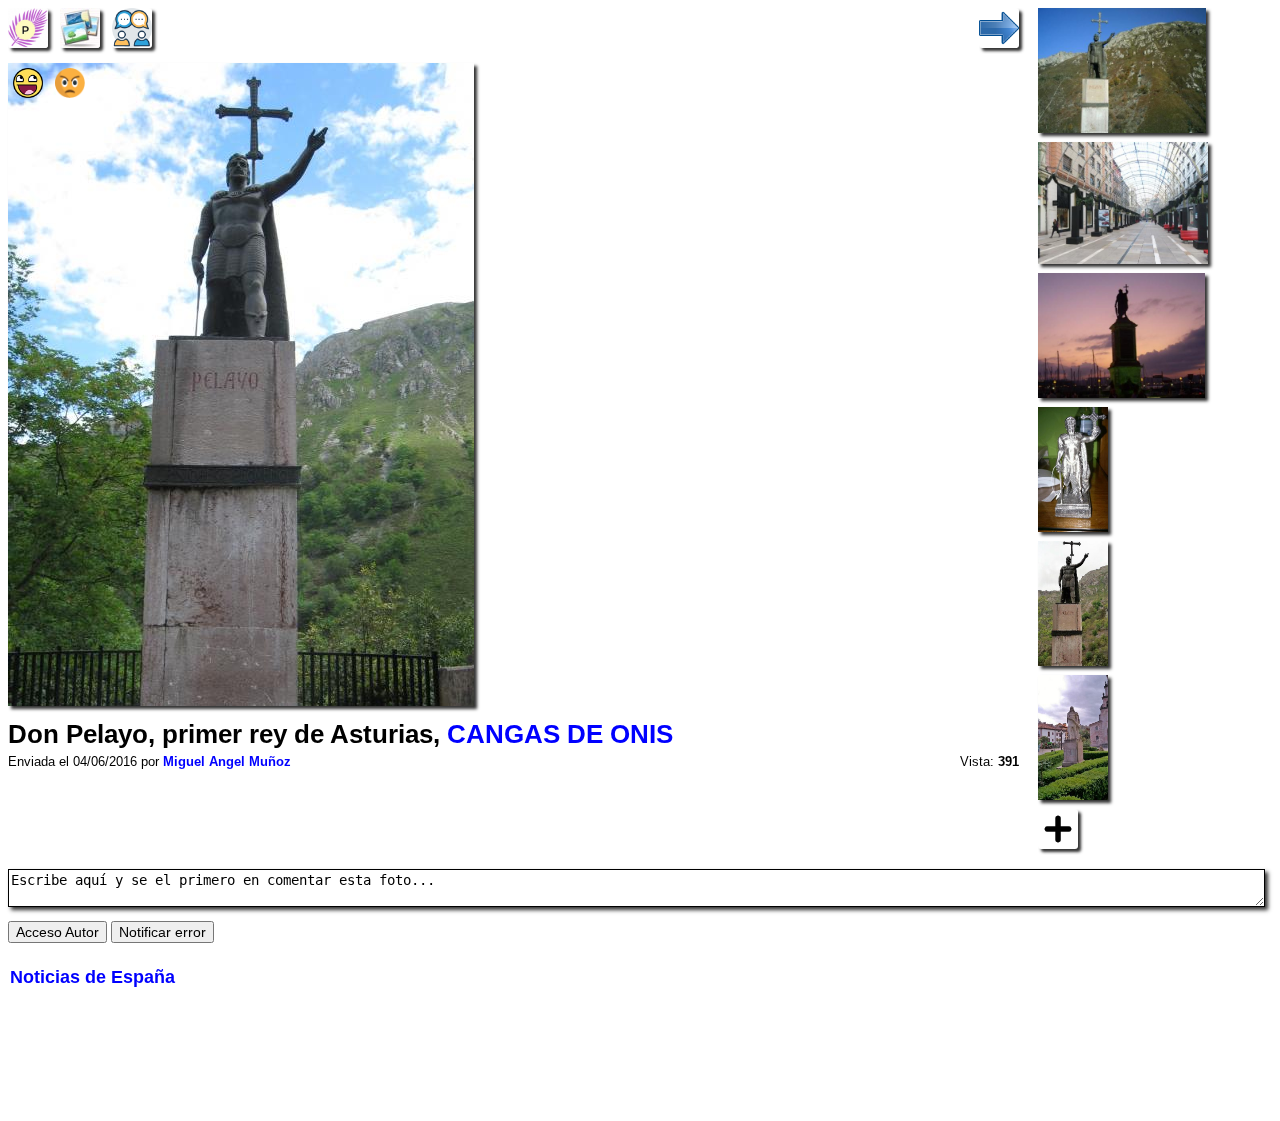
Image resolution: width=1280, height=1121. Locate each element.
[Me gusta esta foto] (28, 92)
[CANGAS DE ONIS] (28, 26)
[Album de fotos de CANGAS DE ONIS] (80, 26)
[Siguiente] (999, 26)
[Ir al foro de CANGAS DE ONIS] (132, 26)
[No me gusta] (70, 92)
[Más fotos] (1058, 827)
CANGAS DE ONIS (560, 734)
